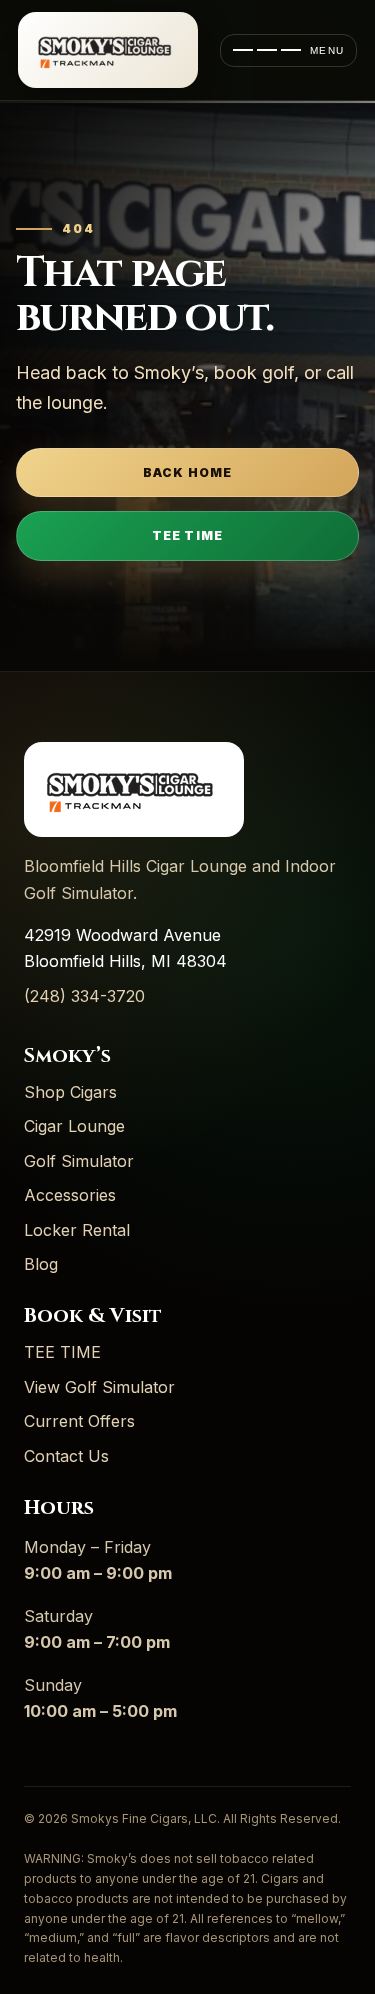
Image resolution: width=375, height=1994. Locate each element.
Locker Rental (77, 1230)
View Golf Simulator (99, 1387)
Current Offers (79, 1421)
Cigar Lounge (74, 1126)
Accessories (70, 1195)
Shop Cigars (70, 1092)
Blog (41, 1264)
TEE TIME (188, 535)
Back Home (188, 472)
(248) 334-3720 (84, 996)
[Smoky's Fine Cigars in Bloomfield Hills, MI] (108, 50)
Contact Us (66, 1456)
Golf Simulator (79, 1161)
